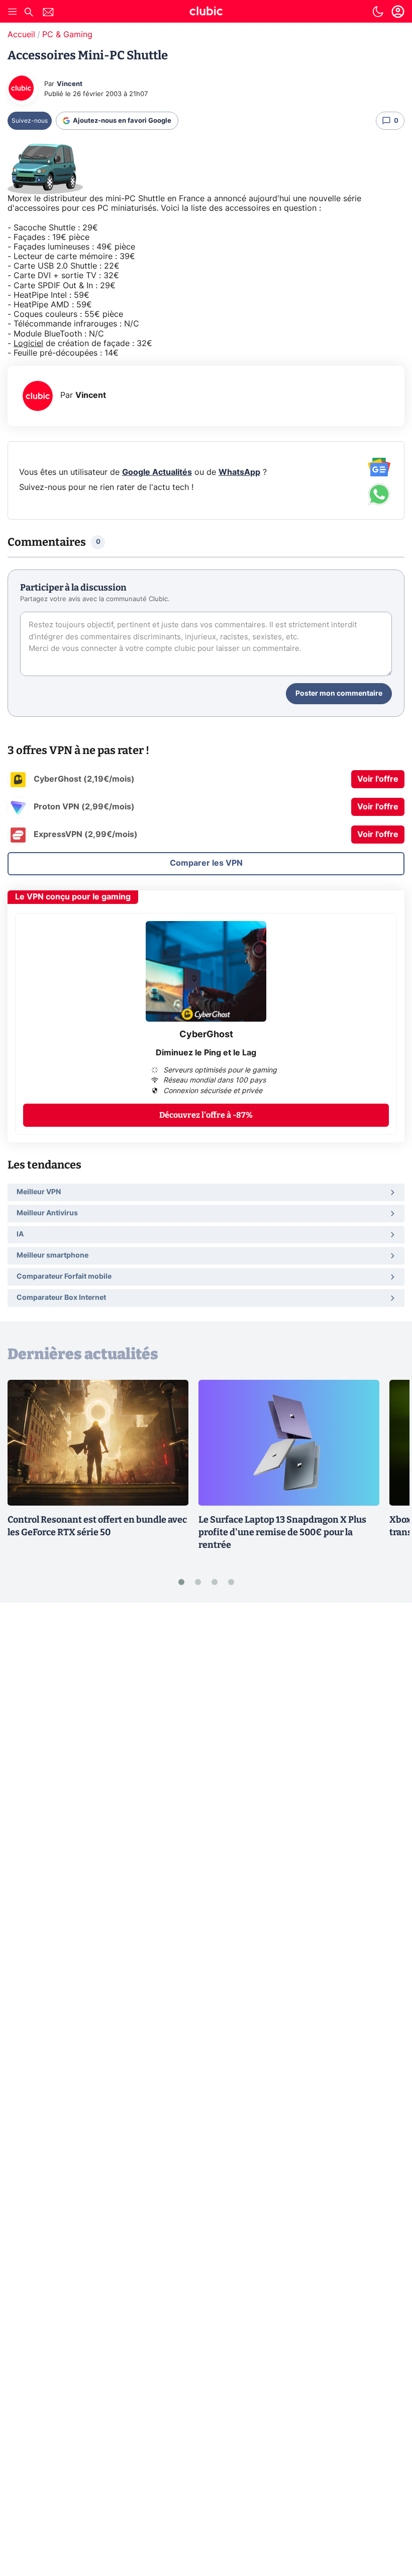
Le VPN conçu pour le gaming (73, 897)
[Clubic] (206, 13)
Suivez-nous (30, 121)
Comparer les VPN (206, 863)
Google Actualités (157, 472)
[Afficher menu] (13, 12)
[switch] (378, 12)
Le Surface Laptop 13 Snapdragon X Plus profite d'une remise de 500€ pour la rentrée (282, 1532)
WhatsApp (239, 472)
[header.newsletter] (48, 13)
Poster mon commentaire (339, 694)
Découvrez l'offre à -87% (206, 1115)
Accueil (21, 35)
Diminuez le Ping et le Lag (206, 1053)
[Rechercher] (29, 13)
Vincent (70, 84)
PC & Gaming (67, 35)
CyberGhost (206, 1035)
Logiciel (28, 344)
